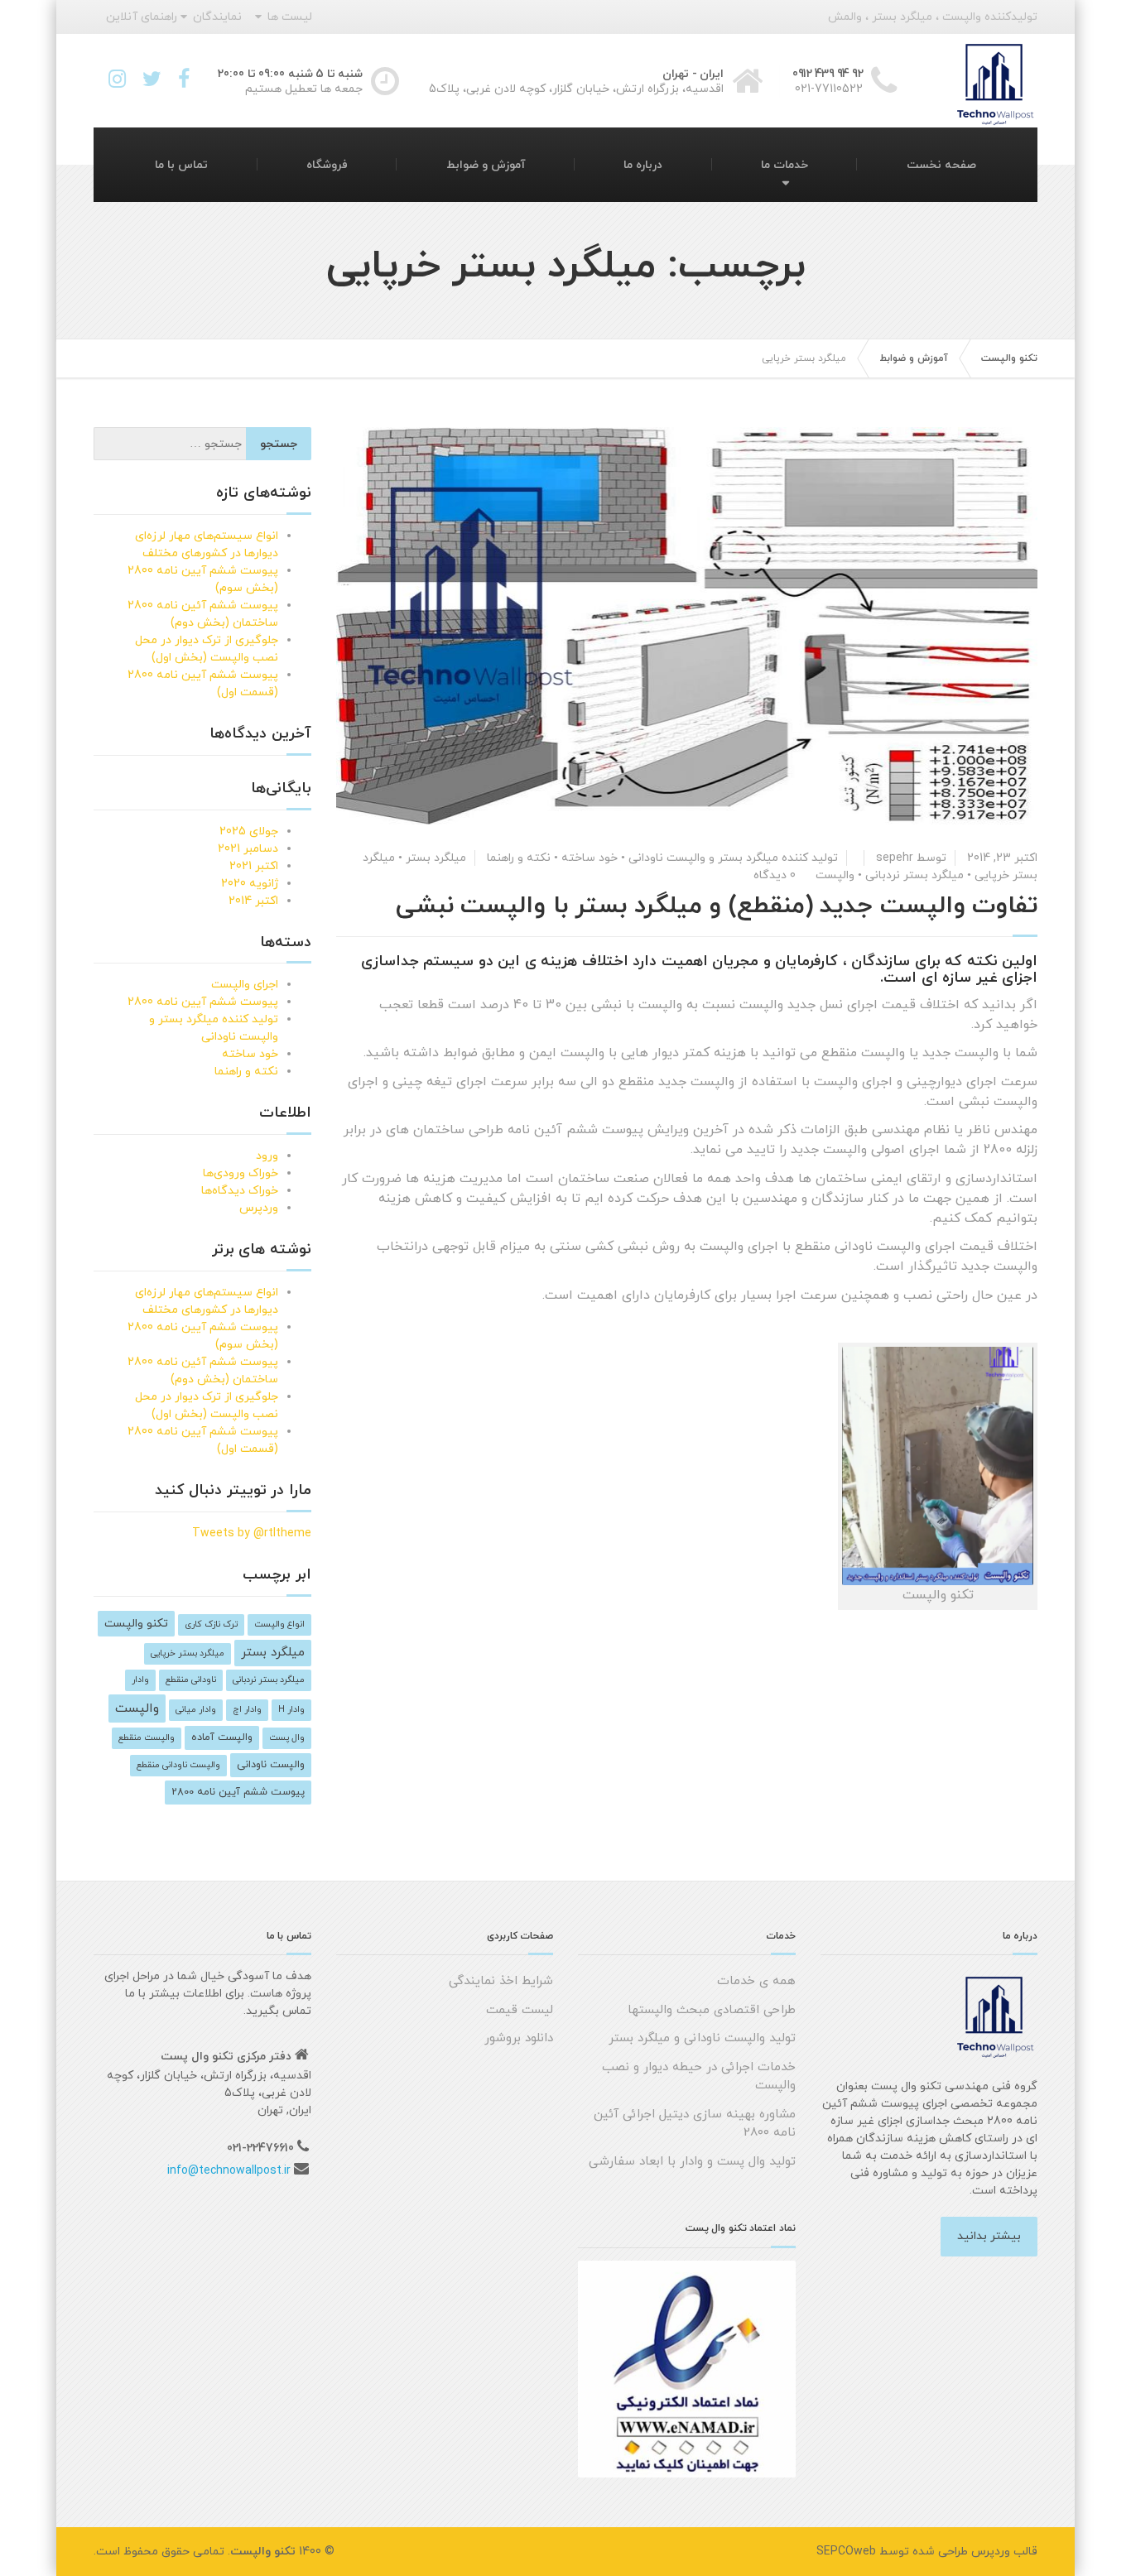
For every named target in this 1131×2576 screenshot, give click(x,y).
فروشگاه (327, 165)
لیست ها (290, 17)
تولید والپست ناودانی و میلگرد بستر (702, 2038)
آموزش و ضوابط (486, 165)
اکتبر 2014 (253, 901)
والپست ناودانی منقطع (178, 1765)
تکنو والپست (136, 1624)
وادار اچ (247, 1710)
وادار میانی (196, 1710)
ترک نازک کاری (211, 1624)
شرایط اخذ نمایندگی (501, 1981)
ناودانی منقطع (191, 1680)
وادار (140, 1680)
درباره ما (643, 165)
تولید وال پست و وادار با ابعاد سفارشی (692, 2162)
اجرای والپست (245, 985)
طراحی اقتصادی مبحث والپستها (712, 2010)
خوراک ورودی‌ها (241, 1173)
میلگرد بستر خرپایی (188, 1653)
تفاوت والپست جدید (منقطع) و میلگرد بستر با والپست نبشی (717, 906)
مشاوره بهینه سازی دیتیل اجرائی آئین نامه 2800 (695, 2124)
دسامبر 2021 (248, 849)
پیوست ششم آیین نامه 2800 (203, 1002)
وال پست (287, 1738)
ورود (267, 1156)
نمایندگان (217, 17)
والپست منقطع (147, 1738)
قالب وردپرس (1004, 2552)
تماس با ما (181, 165)
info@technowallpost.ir (229, 2171)
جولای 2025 (249, 831)
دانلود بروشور (519, 2038)
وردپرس (259, 1208)
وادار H (291, 1710)
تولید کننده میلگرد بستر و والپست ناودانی (733, 858)
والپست (835, 875)
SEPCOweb (846, 2552)
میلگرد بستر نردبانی (914, 875)
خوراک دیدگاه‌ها (240, 1191)
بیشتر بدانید (989, 2236)
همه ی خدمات (756, 1981)
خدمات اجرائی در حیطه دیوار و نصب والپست (699, 2077)
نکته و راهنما (519, 858)
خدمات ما (784, 165)
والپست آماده (222, 1737)
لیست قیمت (520, 2010)
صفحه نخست (941, 165)
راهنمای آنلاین (142, 17)
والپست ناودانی (271, 1765)
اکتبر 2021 (254, 866)
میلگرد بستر (436, 858)
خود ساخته (590, 858)
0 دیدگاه (775, 875)
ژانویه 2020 (250, 884)
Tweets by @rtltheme (252, 1533)
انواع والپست (279, 1624)
